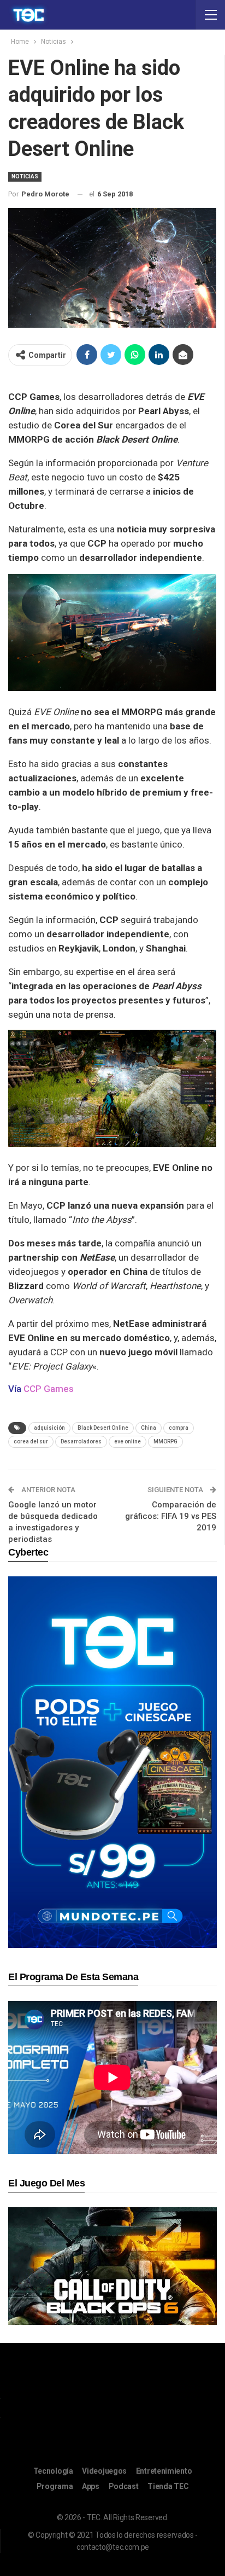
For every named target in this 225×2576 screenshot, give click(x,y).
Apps (91, 2486)
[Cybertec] (112, 1762)
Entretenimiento (164, 2471)
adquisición (49, 1428)
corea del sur (31, 1441)
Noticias (25, 176)
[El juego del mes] (112, 2265)
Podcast (124, 2486)
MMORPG (165, 1441)
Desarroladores (81, 1441)
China (149, 1428)
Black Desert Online (103, 1428)
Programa (55, 2486)
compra (179, 1428)
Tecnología (53, 2471)
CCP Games (49, 1389)
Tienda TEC (168, 2486)
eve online (128, 1441)
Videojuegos (104, 2471)
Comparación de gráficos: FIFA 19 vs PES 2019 (171, 1516)
